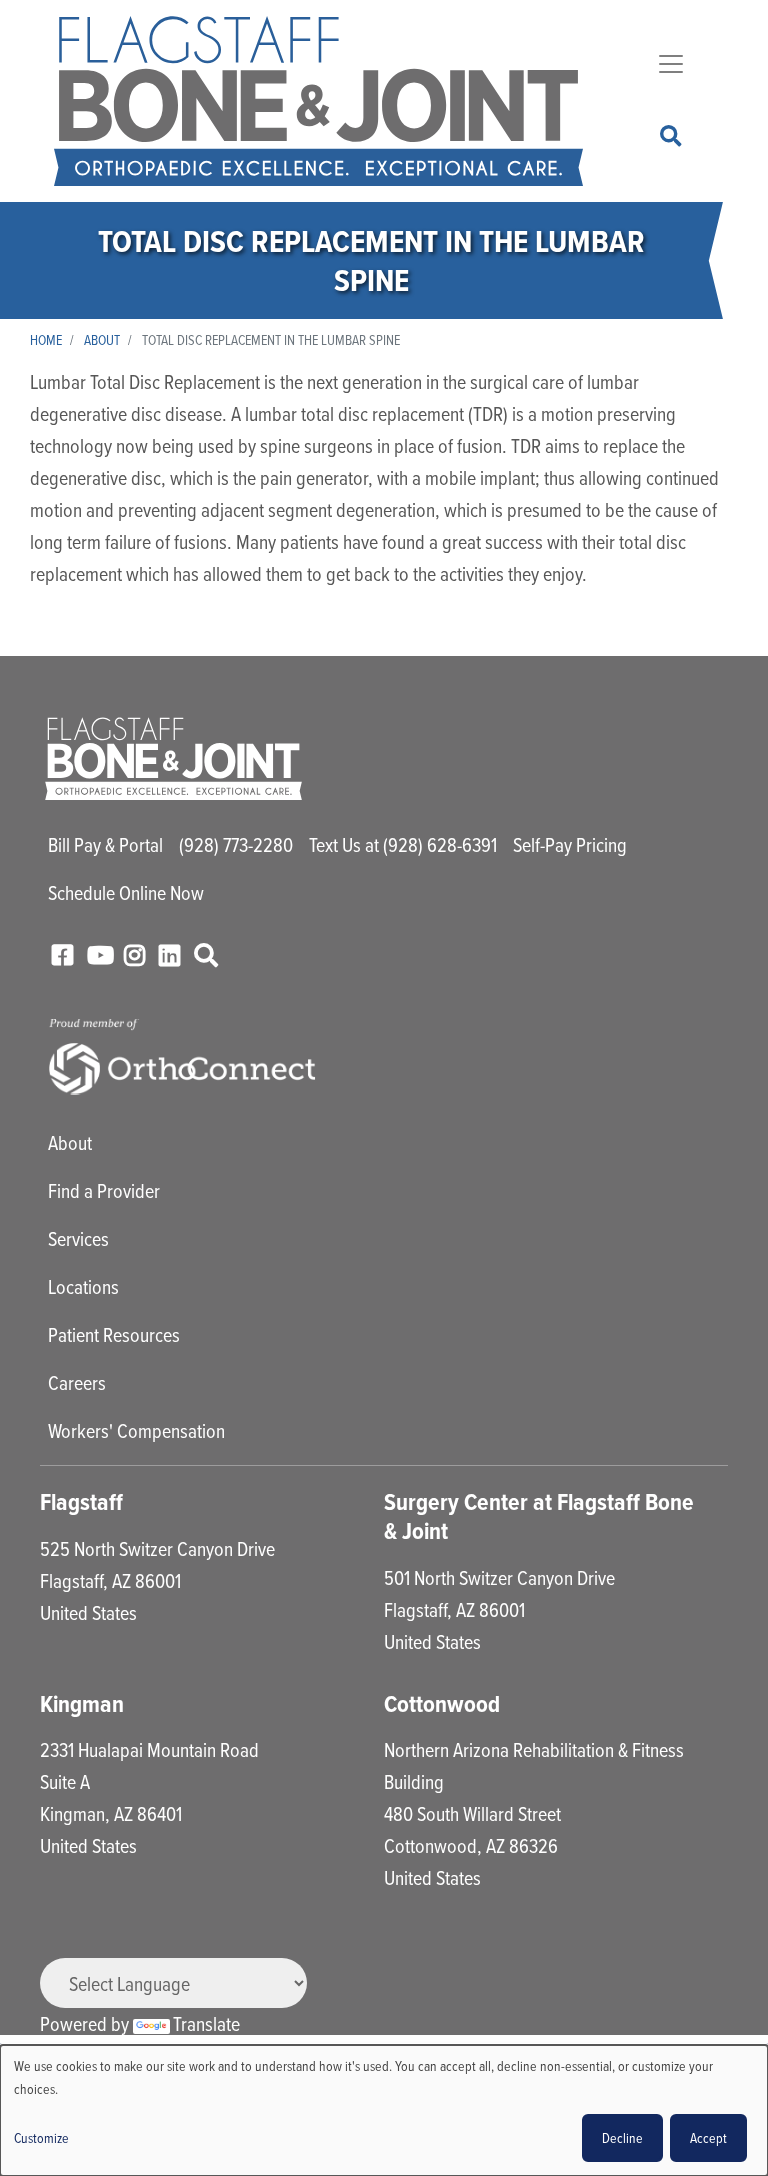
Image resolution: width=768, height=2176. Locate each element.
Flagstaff (81, 1502)
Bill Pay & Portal (105, 844)
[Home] (318, 101)
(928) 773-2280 (236, 844)
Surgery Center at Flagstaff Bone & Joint (539, 1516)
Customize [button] (41, 2137)
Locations (83, 1286)
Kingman (82, 1704)
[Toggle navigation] (671, 64)
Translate (206, 2023)
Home (46, 339)
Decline (622, 2137)
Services (78, 1238)
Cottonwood (442, 1704)
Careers (77, 1382)
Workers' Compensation (136, 1430)
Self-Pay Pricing (570, 844)
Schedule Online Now (126, 892)
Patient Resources (114, 1334)
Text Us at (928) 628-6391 (403, 844)
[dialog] (384, 2110)
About (102, 339)
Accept (708, 2137)
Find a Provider (104, 1190)
